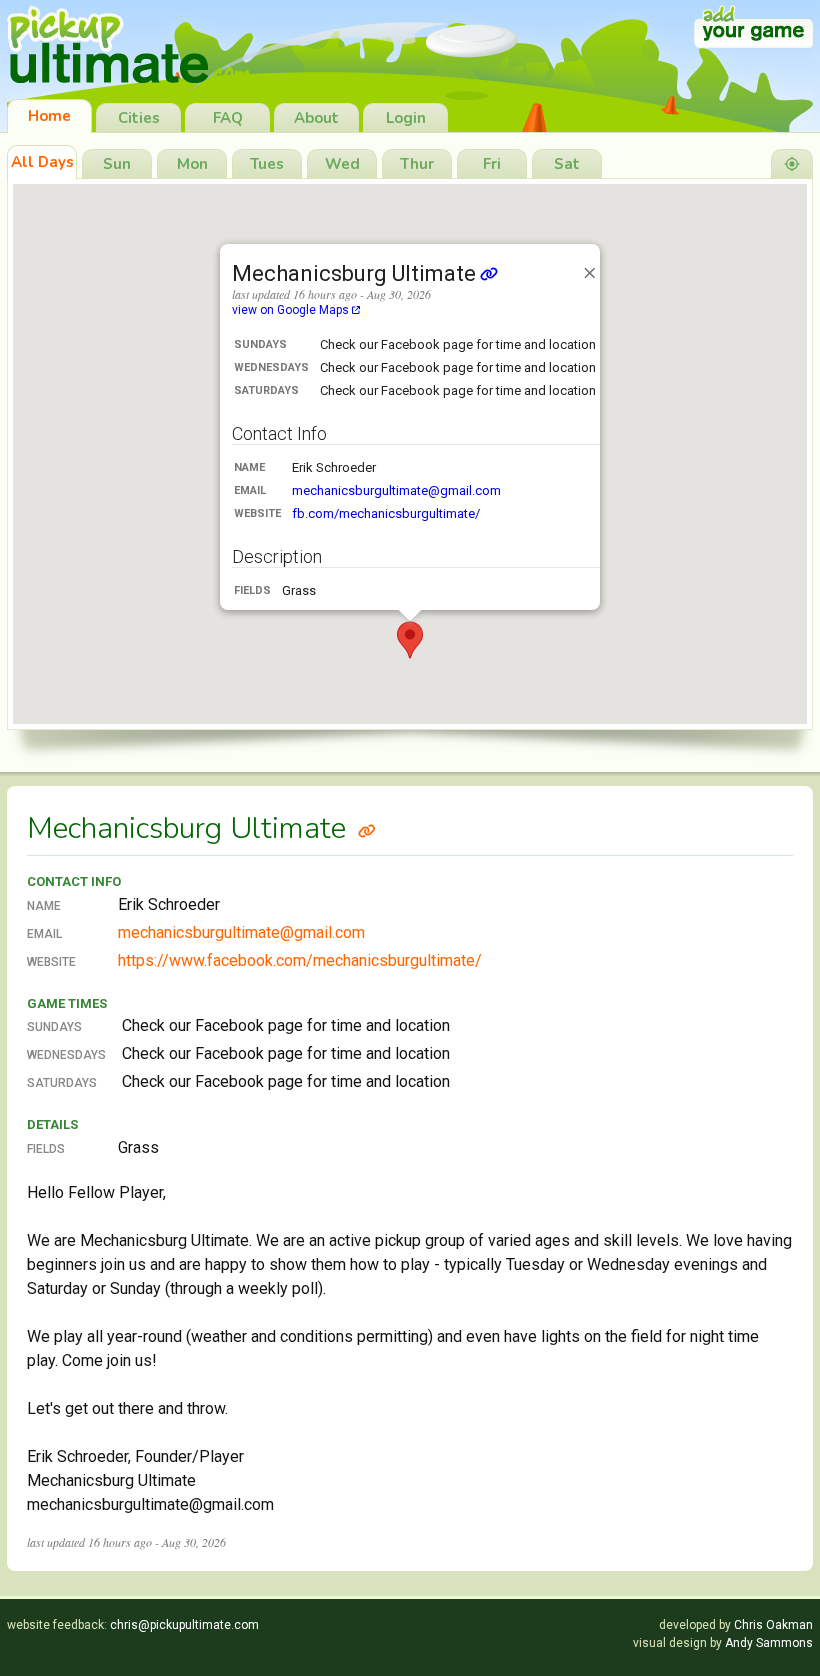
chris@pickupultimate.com (184, 1625)
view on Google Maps (292, 310)
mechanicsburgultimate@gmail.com (396, 490)
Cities (139, 118)
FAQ (228, 118)
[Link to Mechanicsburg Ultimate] (367, 828)
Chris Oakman (773, 1625)
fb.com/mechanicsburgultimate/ (386, 513)
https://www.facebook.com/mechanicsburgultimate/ (300, 960)
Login (406, 118)
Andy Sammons (769, 1643)
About (316, 118)
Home (49, 116)
